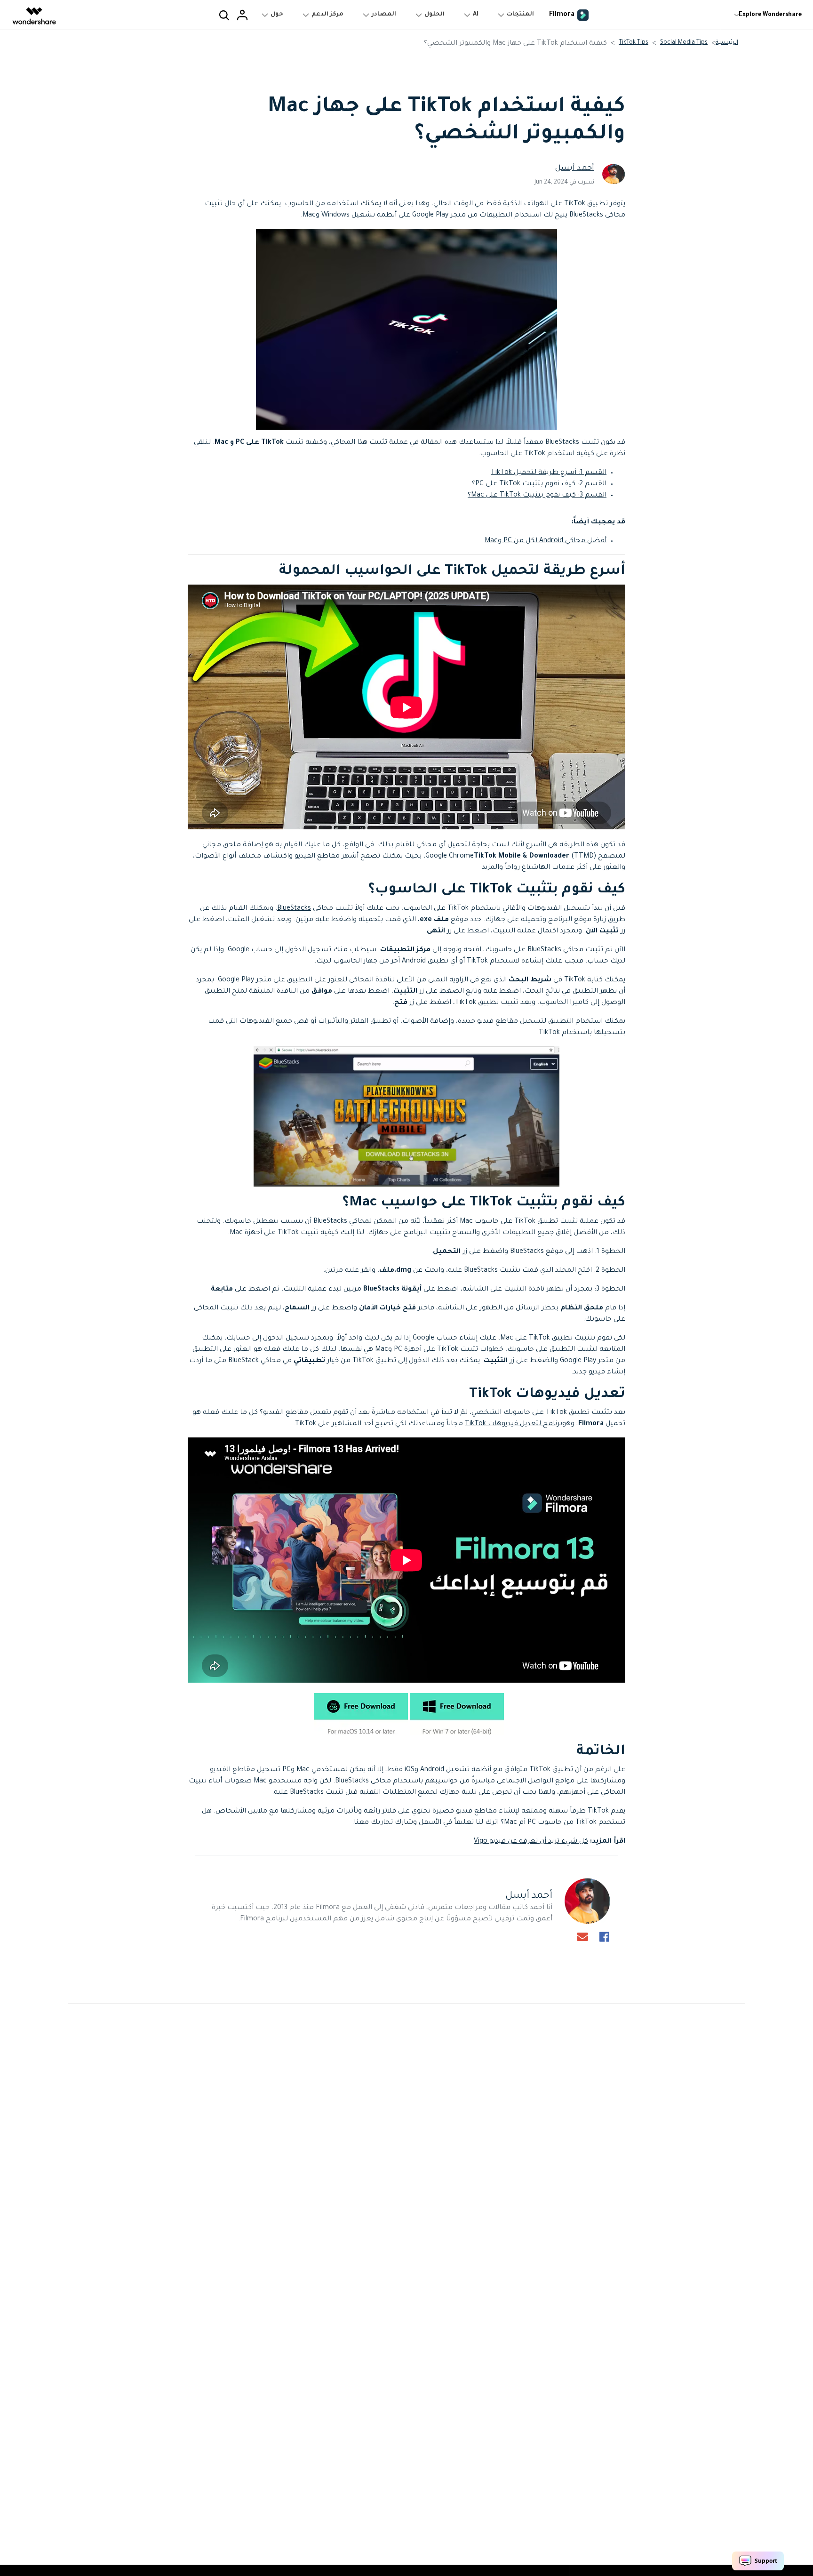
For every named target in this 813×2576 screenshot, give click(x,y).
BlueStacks (294, 909)
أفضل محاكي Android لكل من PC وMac (546, 541)
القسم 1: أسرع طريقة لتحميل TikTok (549, 473)
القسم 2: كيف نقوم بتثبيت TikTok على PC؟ (539, 484)
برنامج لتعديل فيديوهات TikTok (514, 1424)
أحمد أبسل (575, 169)
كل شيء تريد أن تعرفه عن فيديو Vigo (531, 1842)
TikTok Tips (634, 43)
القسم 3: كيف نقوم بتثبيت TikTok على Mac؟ (537, 496)
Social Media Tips (684, 43)
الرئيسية (727, 43)
